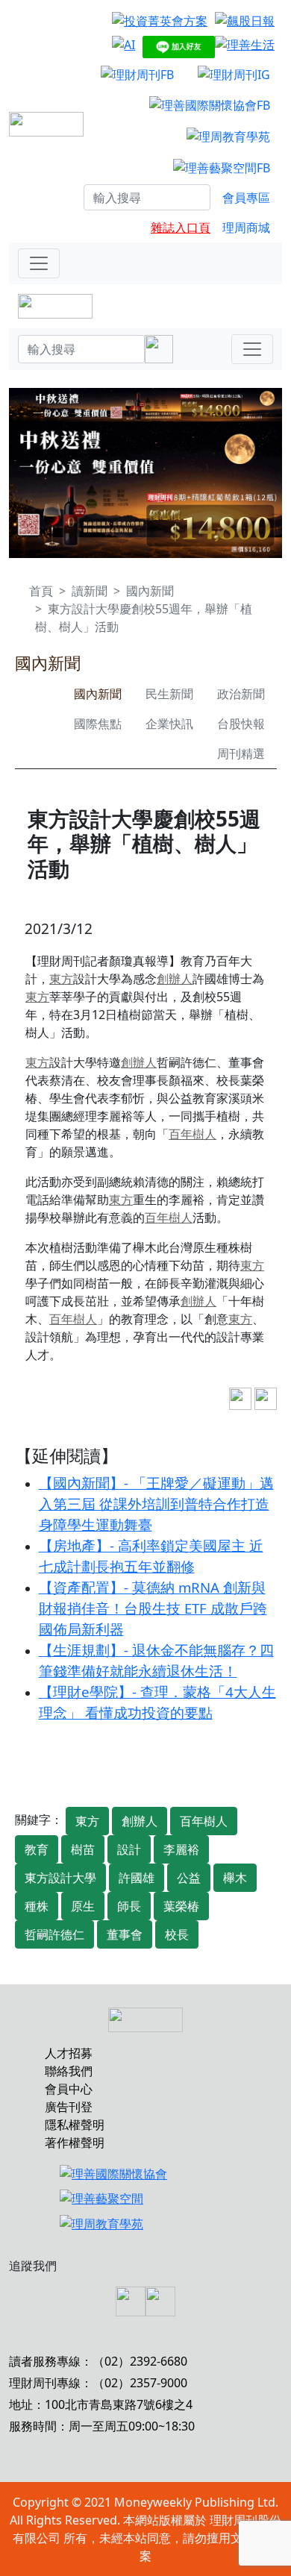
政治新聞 (241, 694)
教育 (37, 1849)
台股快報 (241, 724)
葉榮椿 (181, 1906)
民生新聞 (169, 694)
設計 (129, 1849)
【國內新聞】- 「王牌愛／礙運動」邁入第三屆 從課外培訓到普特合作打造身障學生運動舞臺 (156, 1504)
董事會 (125, 1934)
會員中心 (69, 2089)
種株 (37, 1906)
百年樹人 (193, 1134)
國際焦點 (98, 724)
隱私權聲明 (75, 2125)
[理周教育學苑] (228, 136)
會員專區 (246, 198)
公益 (189, 1878)
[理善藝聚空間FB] (222, 167)
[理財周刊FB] (137, 74)
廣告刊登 (69, 2107)
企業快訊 (169, 724)
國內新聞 (150, 591)
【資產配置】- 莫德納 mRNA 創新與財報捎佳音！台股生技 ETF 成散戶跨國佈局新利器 (153, 1608)
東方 (61, 979)
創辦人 (175, 979)
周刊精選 (241, 753)
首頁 (41, 591)
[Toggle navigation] (39, 263)
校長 (177, 1934)
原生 (83, 1906)
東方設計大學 (60, 1878)
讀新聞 (90, 591)
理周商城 (246, 228)
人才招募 (69, 2053)
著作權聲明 (75, 2143)
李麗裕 (181, 1849)
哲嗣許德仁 (54, 1934)
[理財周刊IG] (234, 74)
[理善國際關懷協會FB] (210, 105)
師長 (129, 1906)
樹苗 (83, 1849)
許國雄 (137, 1878)
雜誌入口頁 (181, 228)
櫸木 (235, 1878)
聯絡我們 (69, 2071)
